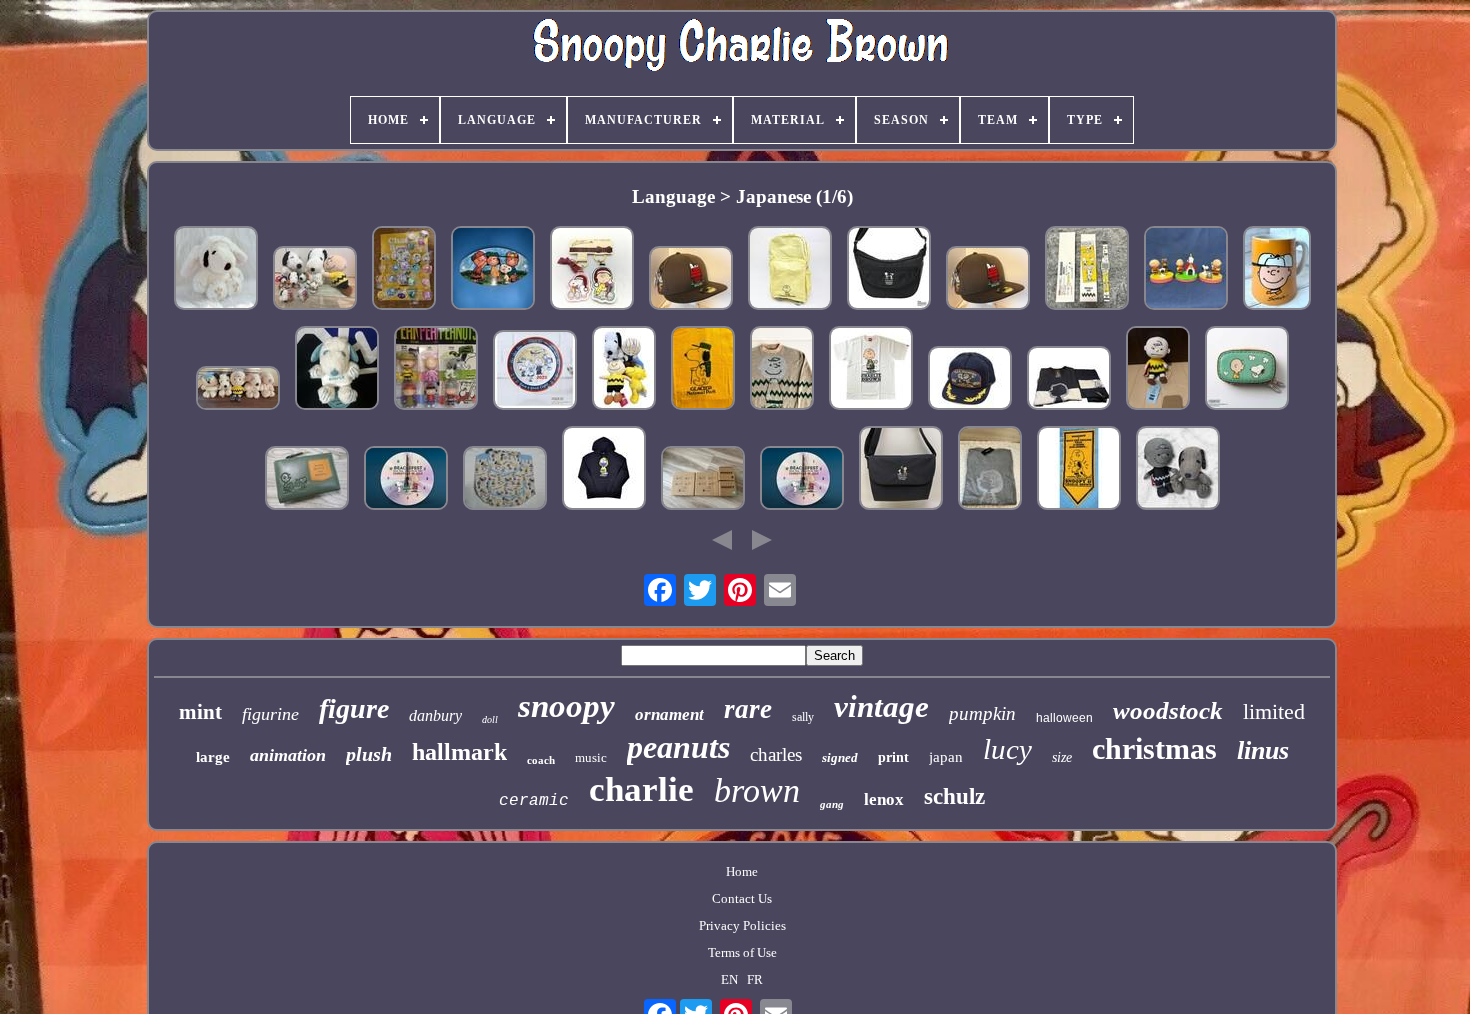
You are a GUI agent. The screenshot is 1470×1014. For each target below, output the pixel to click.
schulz (954, 796)
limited (1274, 711)
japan (946, 757)
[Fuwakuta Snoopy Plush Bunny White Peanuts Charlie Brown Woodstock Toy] (216, 270)
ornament (669, 714)
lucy (1007, 749)
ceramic (534, 801)
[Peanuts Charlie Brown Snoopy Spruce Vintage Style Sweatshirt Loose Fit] (782, 370)
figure (354, 708)
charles (776, 754)
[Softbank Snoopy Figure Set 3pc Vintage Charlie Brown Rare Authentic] (1186, 270)
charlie (641, 789)
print (893, 757)
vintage (881, 706)
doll (490, 719)
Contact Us (742, 898)
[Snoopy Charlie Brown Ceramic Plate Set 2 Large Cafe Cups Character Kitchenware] (703, 480)
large (213, 757)
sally (803, 717)
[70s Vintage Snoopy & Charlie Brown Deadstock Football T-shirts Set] (703, 370)
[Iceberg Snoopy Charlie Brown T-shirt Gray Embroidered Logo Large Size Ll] (990, 470)
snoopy (566, 706)
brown (757, 790)
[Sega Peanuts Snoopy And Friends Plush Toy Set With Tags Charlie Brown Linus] (624, 370)
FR (755, 979)
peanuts (678, 747)
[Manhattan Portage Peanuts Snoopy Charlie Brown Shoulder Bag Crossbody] (889, 270)
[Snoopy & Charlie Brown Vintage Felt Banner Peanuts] (1079, 470)
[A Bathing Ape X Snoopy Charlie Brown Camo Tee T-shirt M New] (871, 370)
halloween (1064, 718)
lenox (884, 799)
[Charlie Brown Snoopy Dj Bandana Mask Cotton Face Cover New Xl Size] (604, 470)
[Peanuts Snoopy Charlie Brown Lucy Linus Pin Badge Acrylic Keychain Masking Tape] (404, 270)
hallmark (459, 752)
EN (729, 979)
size (1062, 757)
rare (748, 709)
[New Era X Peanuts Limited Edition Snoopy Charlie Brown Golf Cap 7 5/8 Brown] (691, 280)
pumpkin (982, 713)
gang (832, 804)
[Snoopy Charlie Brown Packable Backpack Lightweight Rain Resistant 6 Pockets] (790, 270)
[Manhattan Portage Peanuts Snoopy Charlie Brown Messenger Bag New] (901, 470)
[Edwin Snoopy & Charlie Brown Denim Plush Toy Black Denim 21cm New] (1178, 470)
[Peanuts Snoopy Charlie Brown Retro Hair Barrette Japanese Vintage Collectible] (493, 270)
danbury (435, 715)
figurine (270, 714)
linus (1263, 750)
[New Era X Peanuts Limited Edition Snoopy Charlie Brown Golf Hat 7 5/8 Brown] (988, 280)
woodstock (1168, 710)
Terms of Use (742, 952)
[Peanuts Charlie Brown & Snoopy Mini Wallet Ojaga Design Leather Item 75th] (1247, 370)
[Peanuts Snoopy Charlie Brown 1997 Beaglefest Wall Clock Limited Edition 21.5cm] (802, 480)
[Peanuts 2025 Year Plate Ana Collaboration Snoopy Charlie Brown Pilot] (535, 372)
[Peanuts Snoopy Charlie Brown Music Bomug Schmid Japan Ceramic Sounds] (1277, 270)
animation (288, 755)
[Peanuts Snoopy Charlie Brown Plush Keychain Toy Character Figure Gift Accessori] (315, 280)
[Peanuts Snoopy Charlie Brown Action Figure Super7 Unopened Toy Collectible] (436, 370)
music (591, 757)
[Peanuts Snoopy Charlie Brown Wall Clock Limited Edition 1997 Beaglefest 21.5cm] (406, 480)
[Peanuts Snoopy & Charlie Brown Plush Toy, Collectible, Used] (1158, 370)
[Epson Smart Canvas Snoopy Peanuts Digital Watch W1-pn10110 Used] (1087, 270)
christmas (1154, 748)
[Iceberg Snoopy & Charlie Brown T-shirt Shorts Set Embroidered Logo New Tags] (1069, 380)
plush (369, 754)
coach (541, 760)
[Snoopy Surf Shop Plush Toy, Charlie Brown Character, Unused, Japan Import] (337, 370)
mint (200, 712)
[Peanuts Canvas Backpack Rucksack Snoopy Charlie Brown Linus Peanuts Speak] (505, 480)
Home (742, 871)
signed (840, 757)
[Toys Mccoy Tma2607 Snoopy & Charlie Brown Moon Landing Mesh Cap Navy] (970, 380)
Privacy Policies (742, 925)
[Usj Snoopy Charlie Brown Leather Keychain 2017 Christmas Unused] (592, 270)
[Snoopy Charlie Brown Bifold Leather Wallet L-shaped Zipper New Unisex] (307, 480)
